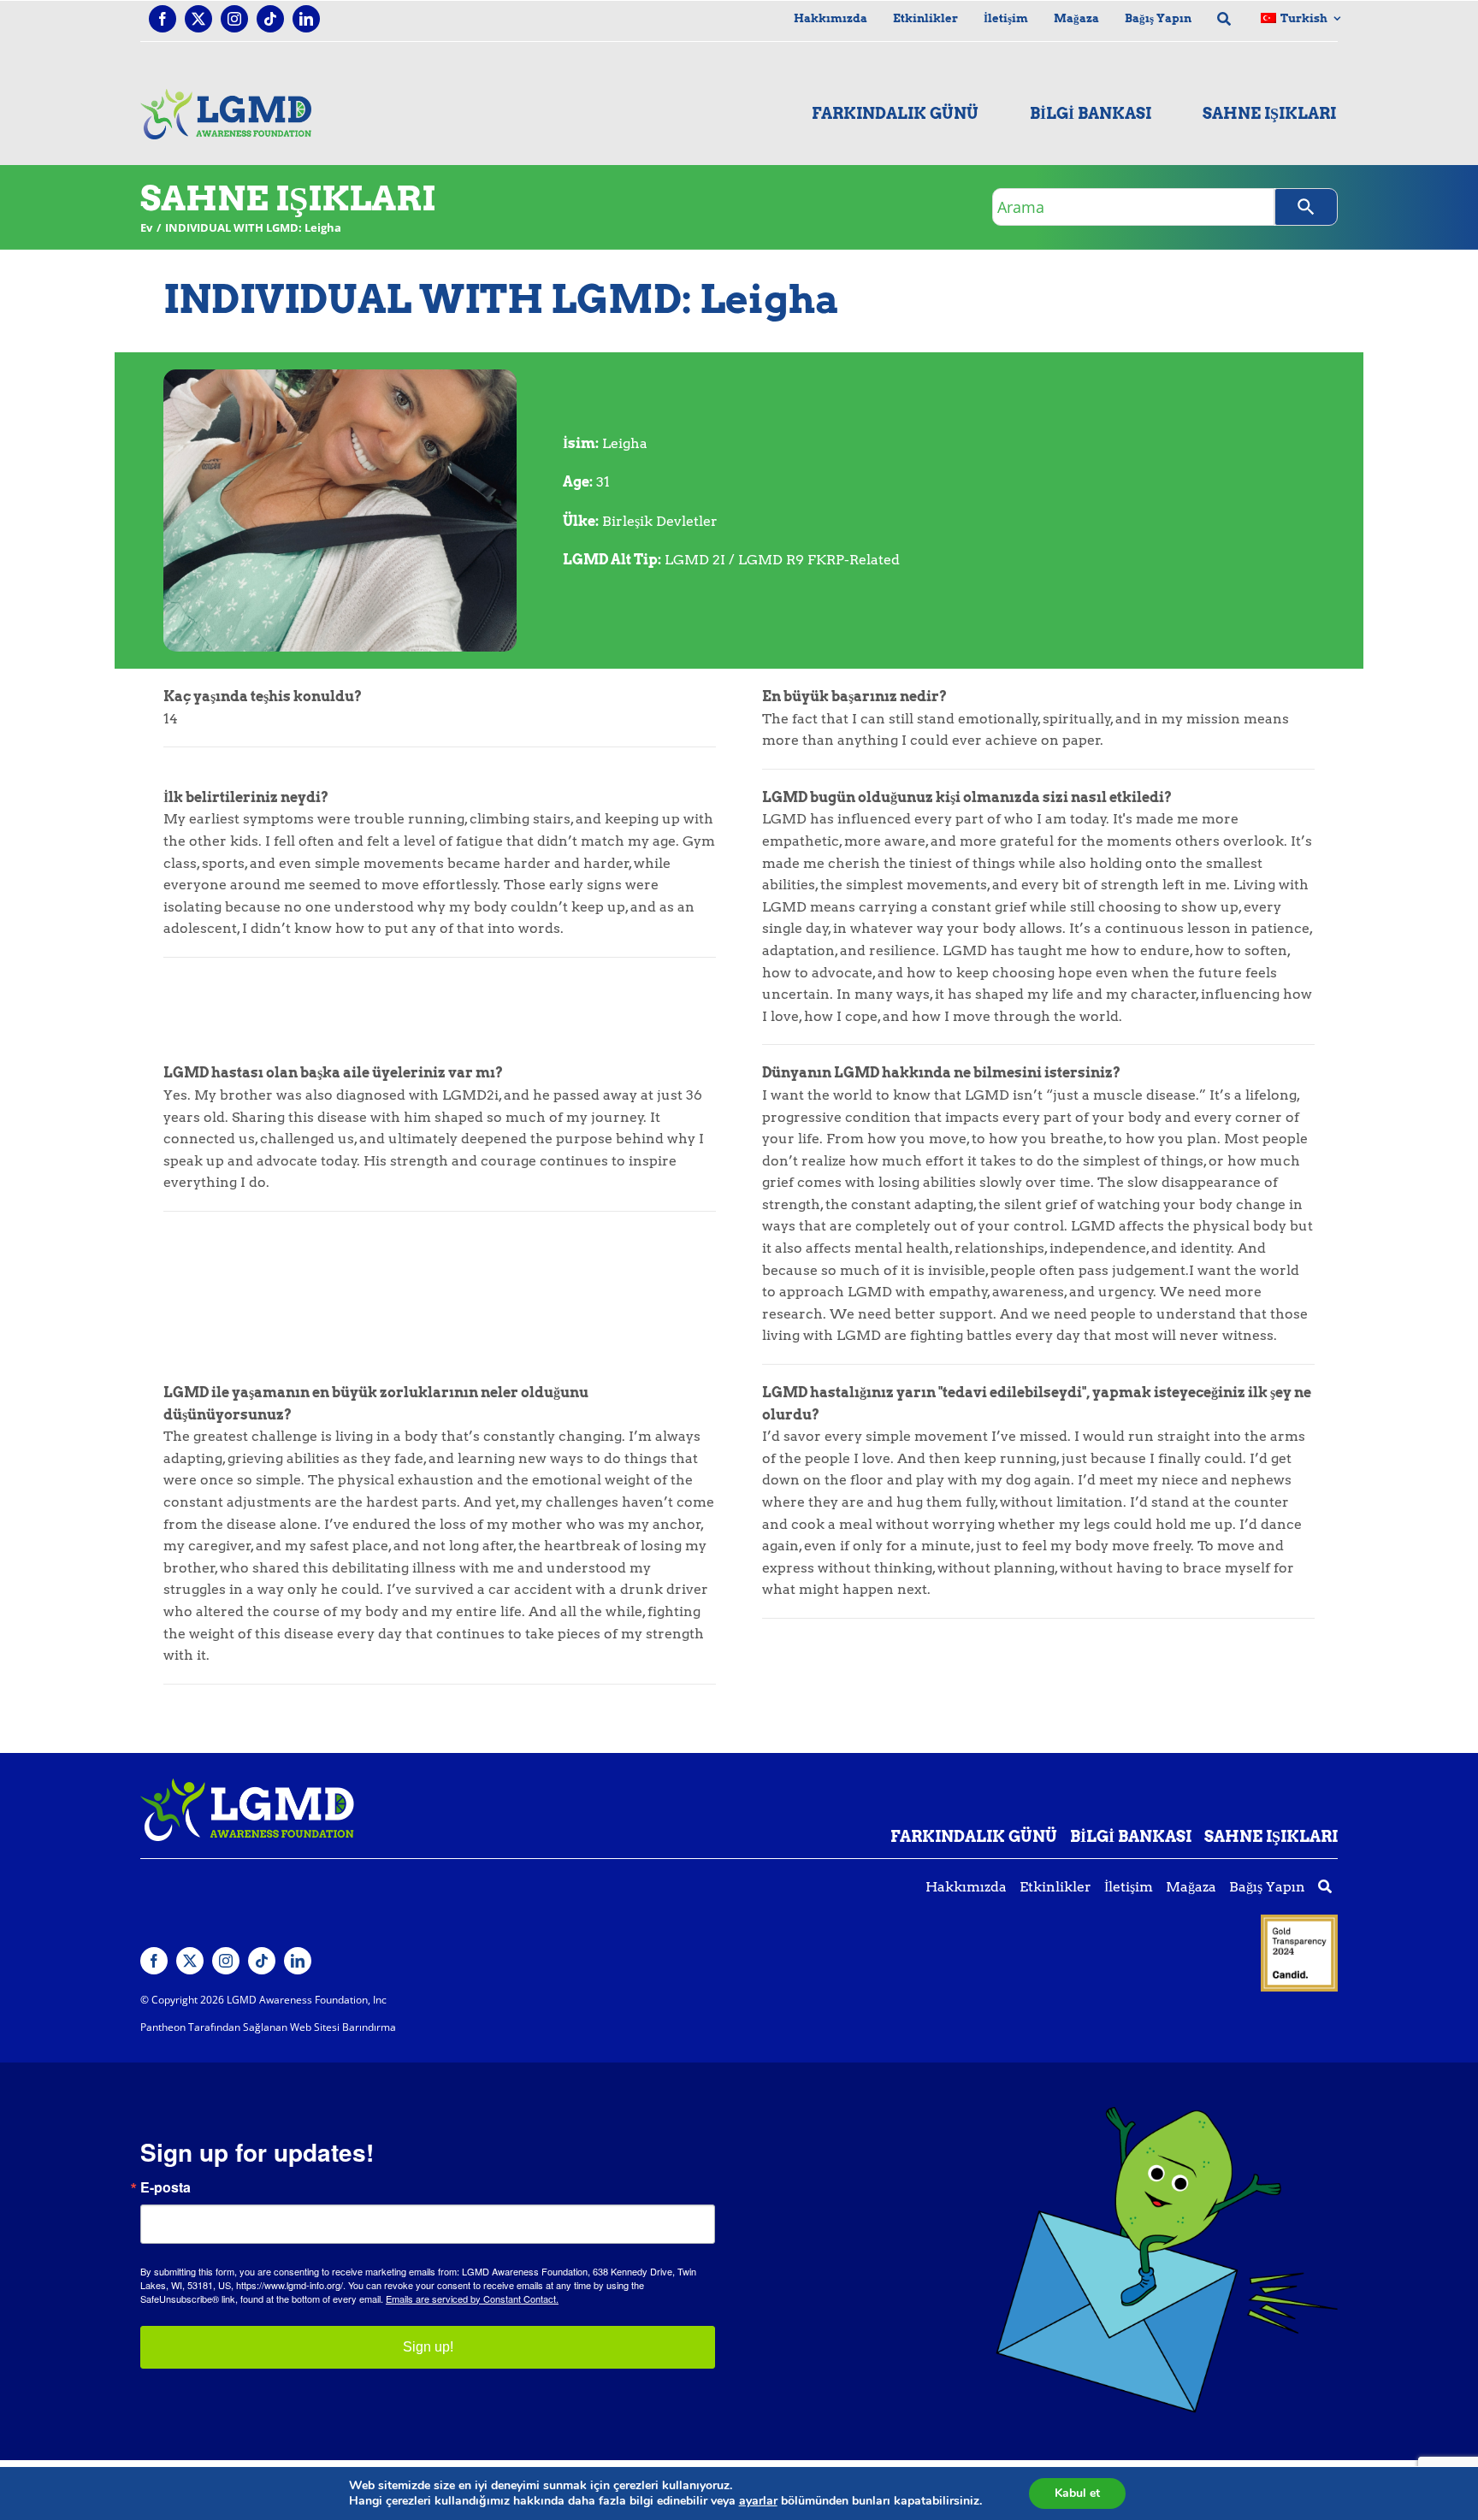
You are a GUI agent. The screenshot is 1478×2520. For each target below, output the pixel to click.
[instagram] (234, 19)
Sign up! (428, 2347)
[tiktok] (270, 19)
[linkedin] (306, 19)
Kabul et (1077, 2493)
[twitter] (198, 19)
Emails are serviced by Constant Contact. (472, 2299)
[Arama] (1306, 207)
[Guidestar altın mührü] (1299, 1921)
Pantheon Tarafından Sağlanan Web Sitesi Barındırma (268, 2027)
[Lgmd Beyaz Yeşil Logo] (247, 1785)
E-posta (166, 2187)
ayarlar (758, 2501)
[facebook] (163, 19)
